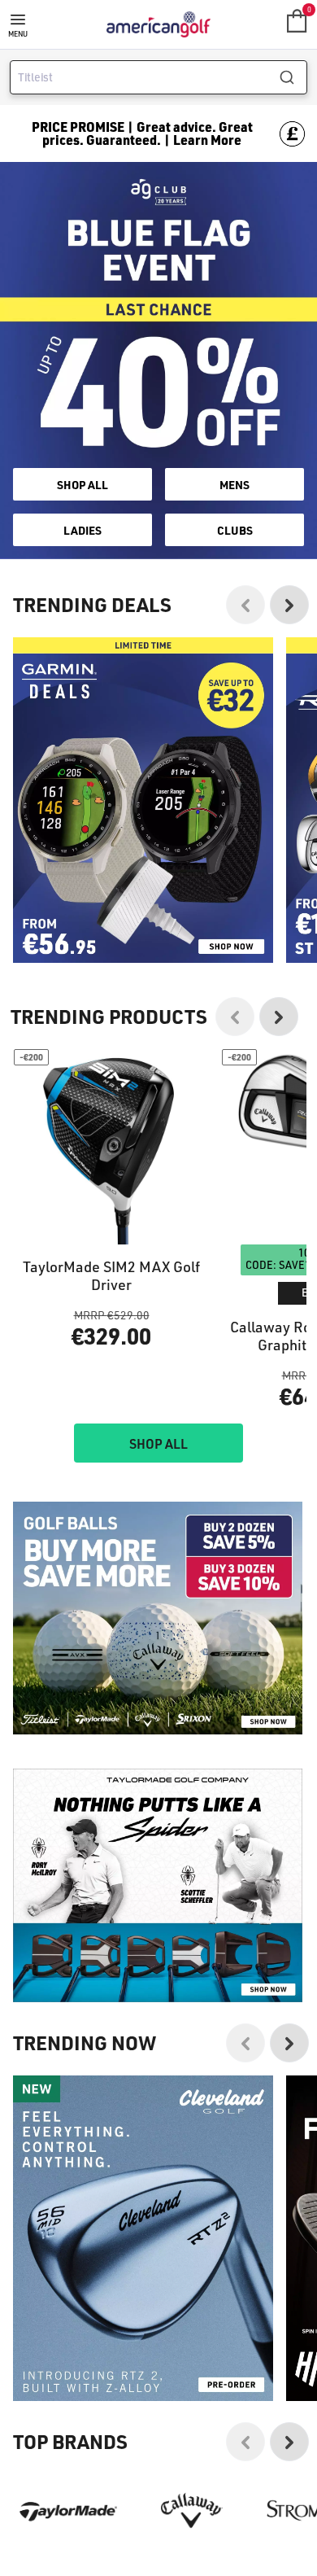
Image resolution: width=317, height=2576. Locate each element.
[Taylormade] (68, 2511)
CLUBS (235, 530)
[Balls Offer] (158, 1618)
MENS (234, 484)
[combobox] (158, 77)
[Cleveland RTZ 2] (143, 2238)
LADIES (83, 530)
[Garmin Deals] (143, 800)
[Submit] (293, 77)
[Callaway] (192, 2511)
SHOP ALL (83, 484)
